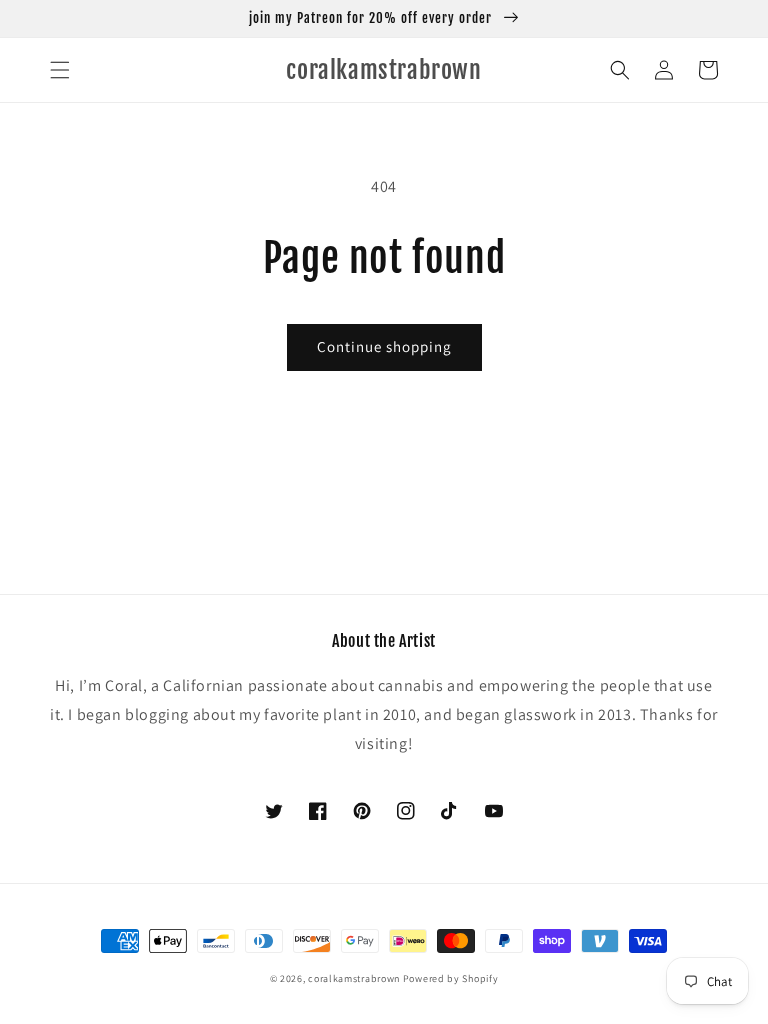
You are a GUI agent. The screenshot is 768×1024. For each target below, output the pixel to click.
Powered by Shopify (451, 978)
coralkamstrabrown (354, 978)
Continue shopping (384, 346)
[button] (60, 70)
